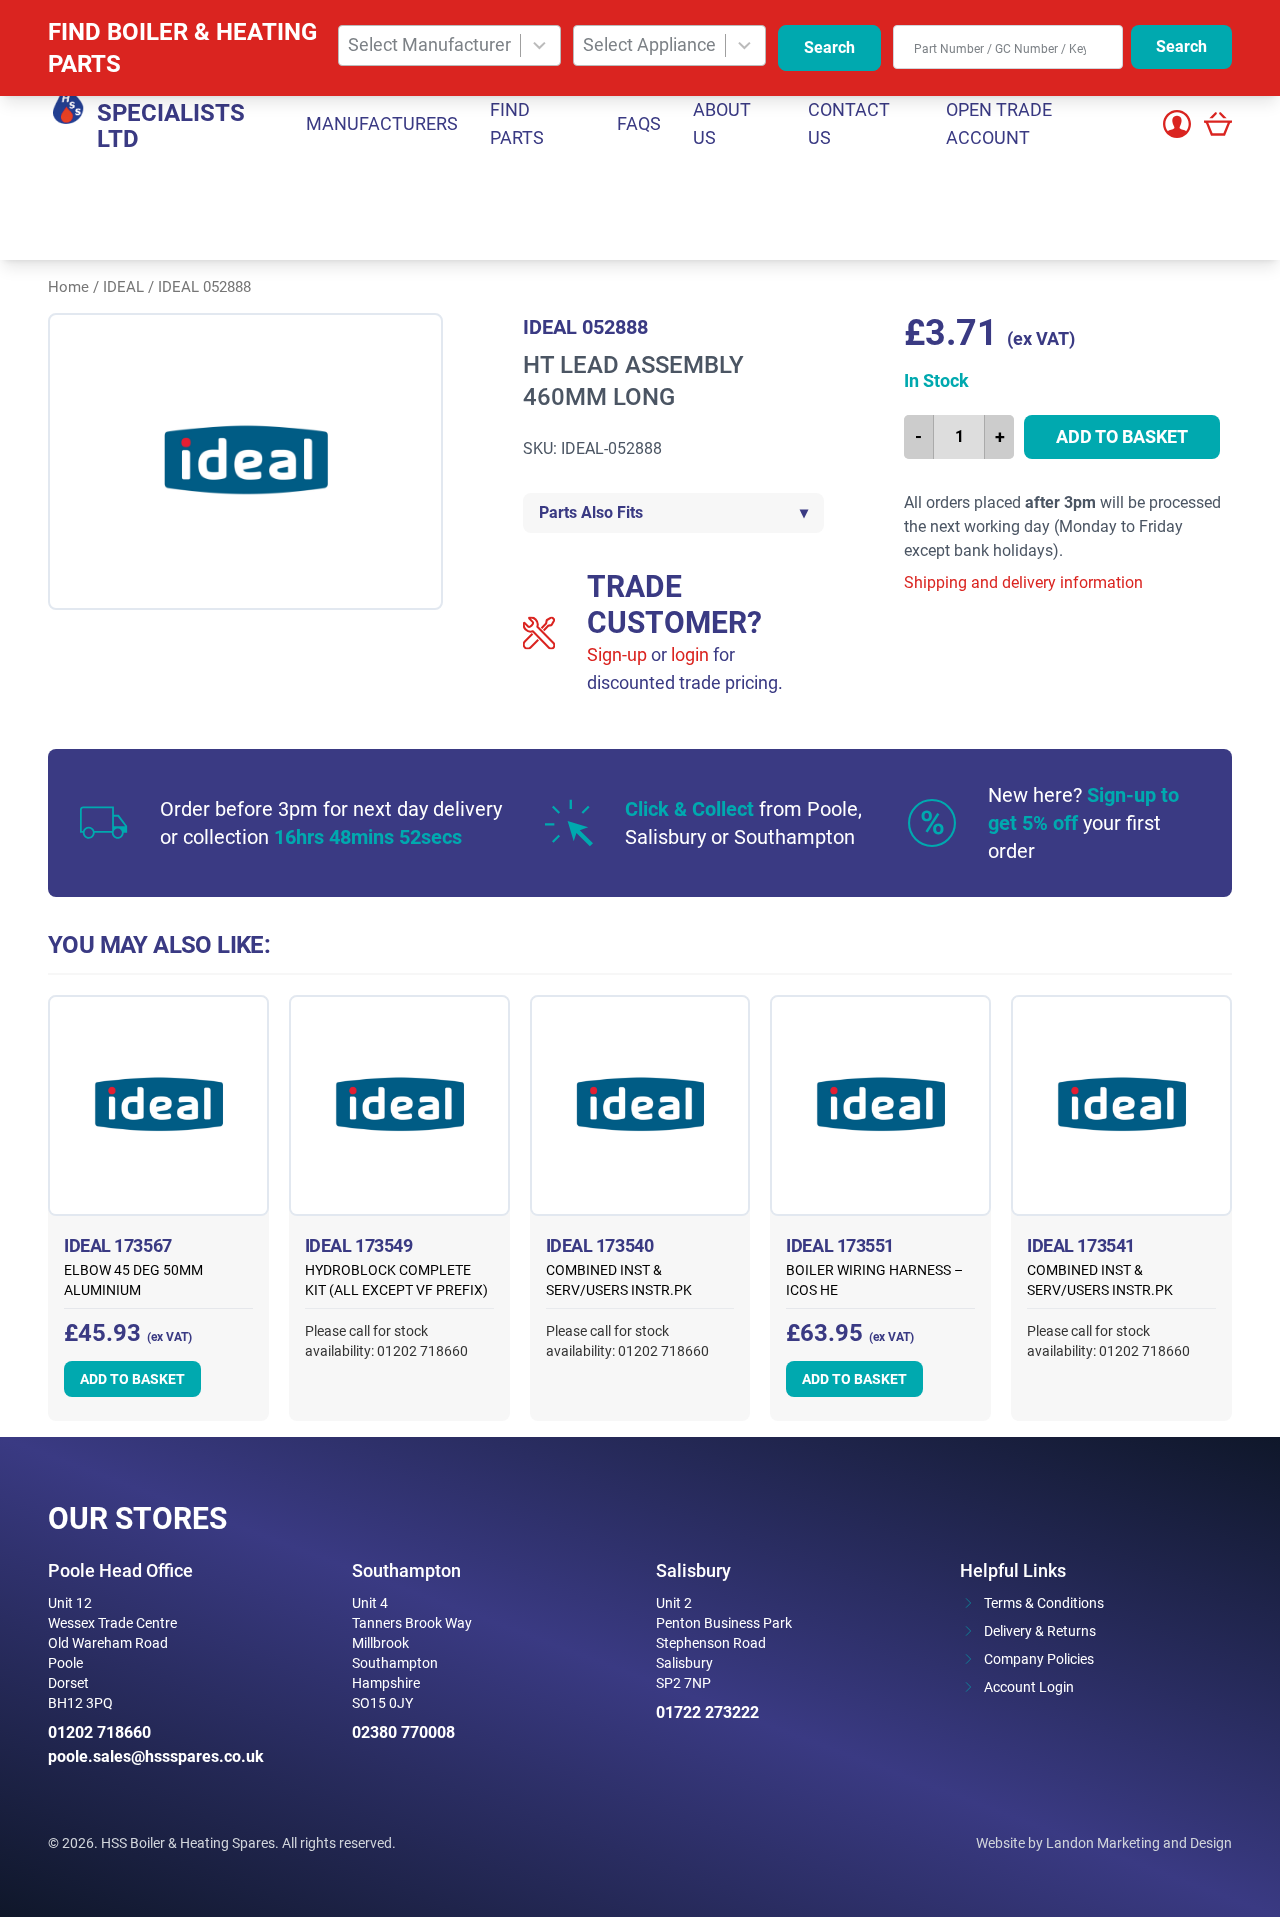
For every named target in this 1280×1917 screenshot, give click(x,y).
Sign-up (617, 654)
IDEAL (123, 287)
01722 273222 (707, 1712)
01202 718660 (99, 1732)
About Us (722, 123)
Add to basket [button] (132, 1379)
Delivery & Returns (1040, 1631)
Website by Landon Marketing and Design (1104, 1843)
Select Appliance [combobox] (649, 44)
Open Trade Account (999, 123)
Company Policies (1039, 1659)
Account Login (1029, 1687)
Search (829, 47)
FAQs (639, 123)
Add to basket (1122, 436)
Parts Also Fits (673, 512)
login (690, 654)
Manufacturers (382, 123)
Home (68, 287)
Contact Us (849, 123)
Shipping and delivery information (1023, 582)
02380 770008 (403, 1732)
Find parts (517, 123)
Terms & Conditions (1044, 1603)
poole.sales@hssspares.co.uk (156, 1756)
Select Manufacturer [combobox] (429, 44)
